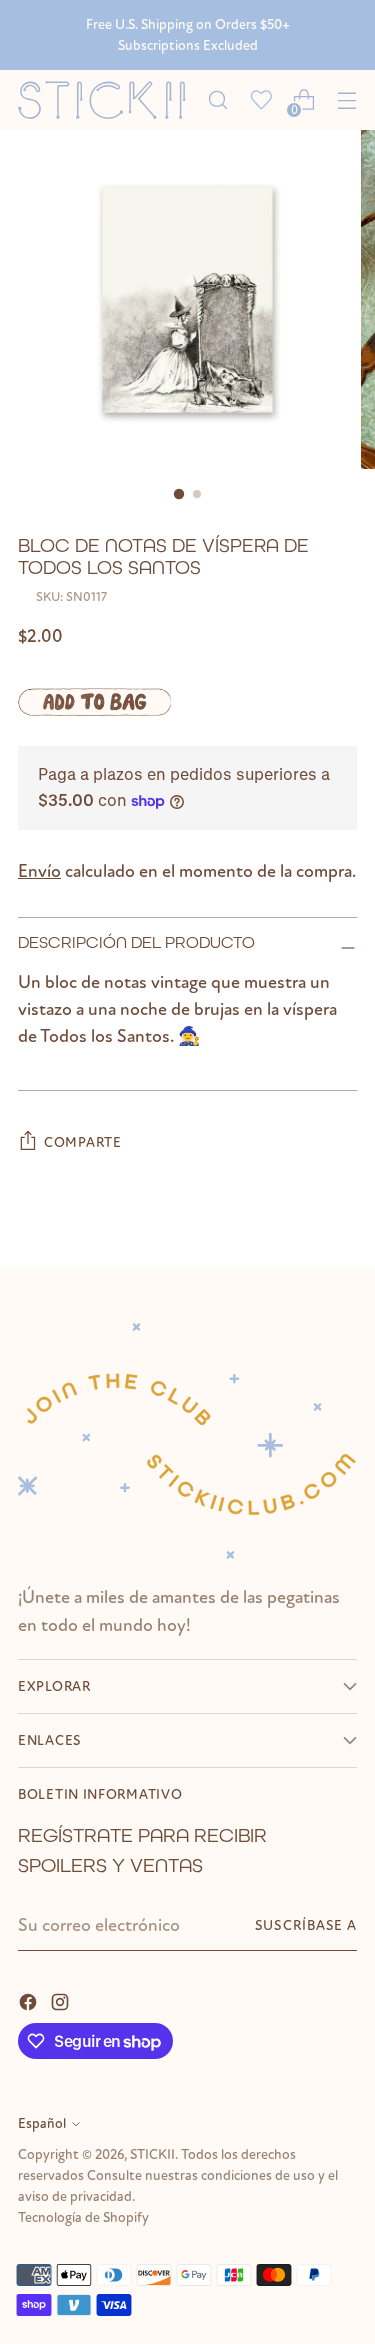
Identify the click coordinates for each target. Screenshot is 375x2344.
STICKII (152, 2154)
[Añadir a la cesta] (94, 702)
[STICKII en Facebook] (30, 2000)
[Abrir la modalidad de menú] (346, 100)
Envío (39, 871)
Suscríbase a (306, 1925)
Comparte (83, 1142)
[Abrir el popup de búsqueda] (217, 100)
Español (42, 2123)
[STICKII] (107, 100)
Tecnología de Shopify (83, 2217)
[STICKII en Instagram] (62, 2000)
